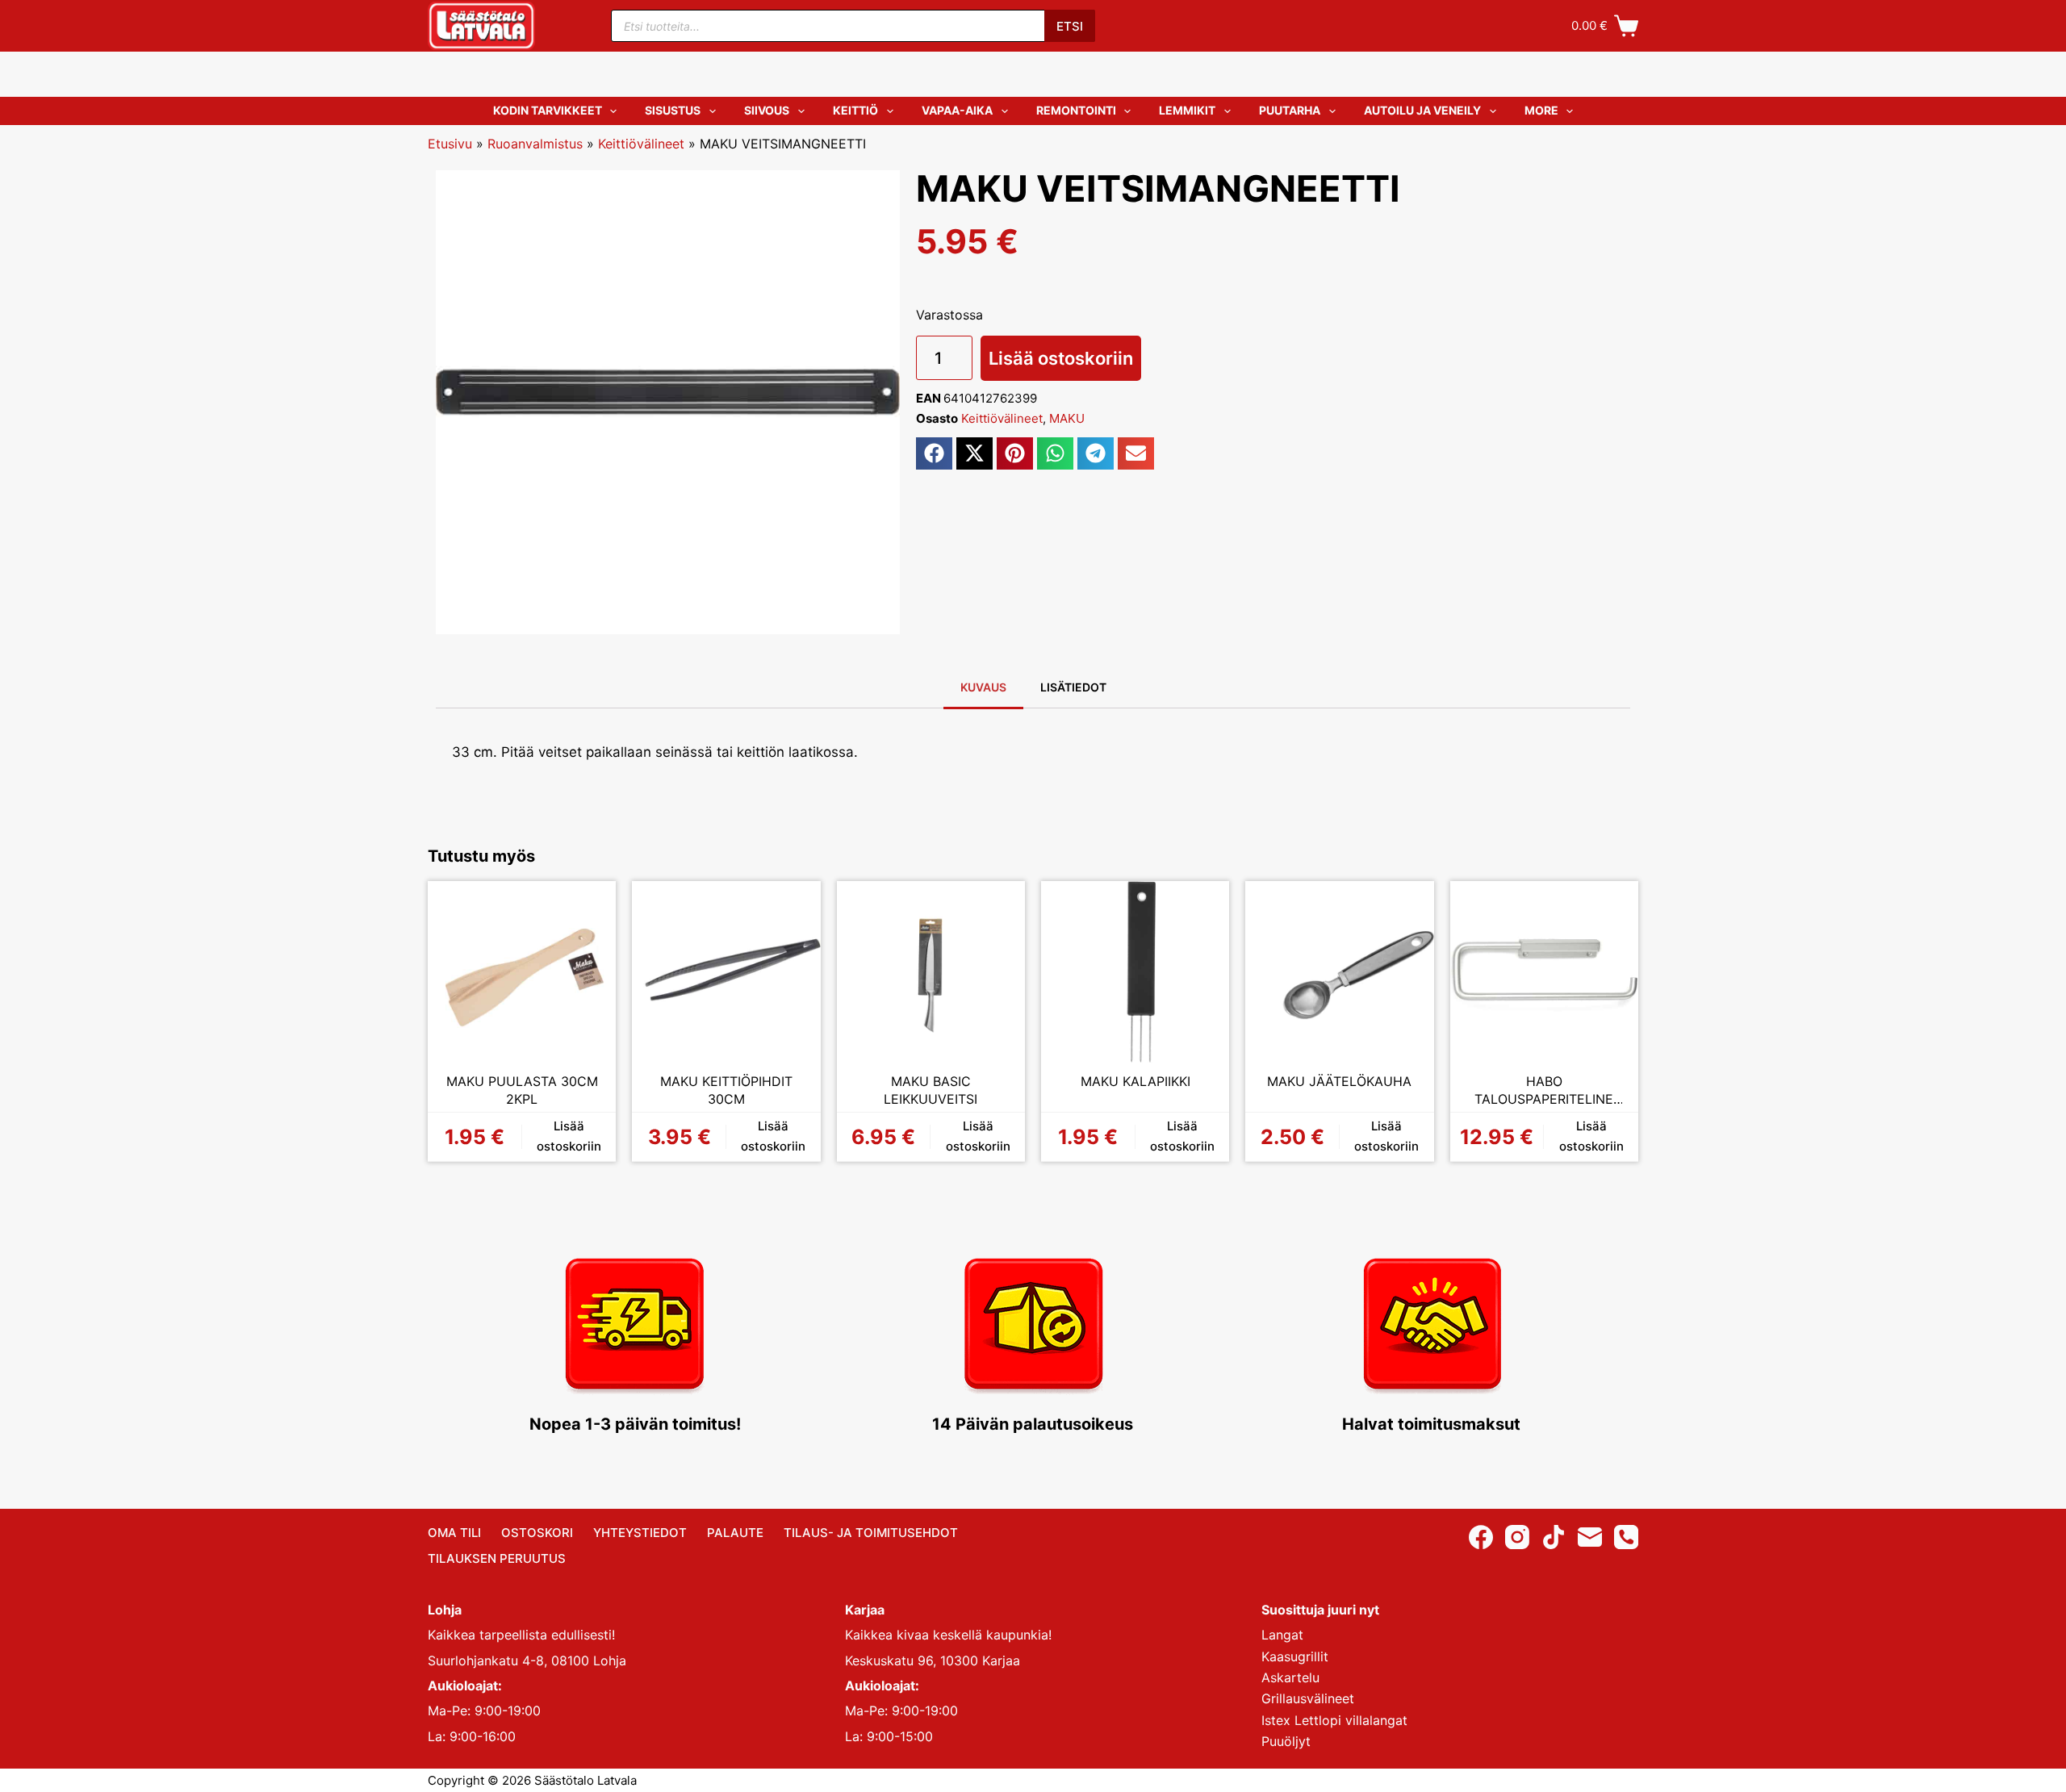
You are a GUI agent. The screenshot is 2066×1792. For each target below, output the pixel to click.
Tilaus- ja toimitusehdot (871, 1533)
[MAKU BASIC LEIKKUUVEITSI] (931, 975)
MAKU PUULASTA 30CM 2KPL (522, 1090)
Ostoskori (537, 1533)
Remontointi (1076, 110)
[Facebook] (1481, 1537)
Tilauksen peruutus (497, 1558)
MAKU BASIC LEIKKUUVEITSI (931, 1090)
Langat (1282, 1635)
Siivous (767, 110)
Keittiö (855, 110)
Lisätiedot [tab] (1073, 687)
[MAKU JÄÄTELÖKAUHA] (1339, 975)
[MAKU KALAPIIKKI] (1135, 975)
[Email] (1590, 1537)
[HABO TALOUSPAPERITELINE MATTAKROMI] (1544, 975)
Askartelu (1290, 1677)
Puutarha (1290, 110)
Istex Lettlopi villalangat (1334, 1720)
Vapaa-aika (957, 110)
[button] (934, 453)
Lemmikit (1187, 110)
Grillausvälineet (1308, 1698)
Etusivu (450, 144)
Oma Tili (454, 1533)
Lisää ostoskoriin (1061, 358)
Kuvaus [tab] (983, 687)
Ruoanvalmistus (535, 144)
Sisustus (673, 110)
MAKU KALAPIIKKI (1135, 1081)
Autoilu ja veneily (1422, 110)
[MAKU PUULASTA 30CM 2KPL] (522, 975)
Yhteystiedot (640, 1533)
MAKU (1067, 418)
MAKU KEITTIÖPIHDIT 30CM (726, 1090)
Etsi (1070, 26)
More (1541, 110)
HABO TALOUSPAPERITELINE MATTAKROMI (1544, 1090)
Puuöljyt (1286, 1741)
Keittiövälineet (641, 144)
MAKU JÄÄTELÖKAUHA (1339, 1081)
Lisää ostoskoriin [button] (569, 1136)
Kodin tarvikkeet (548, 110)
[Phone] (1626, 1537)
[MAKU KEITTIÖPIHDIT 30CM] (726, 975)
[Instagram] (1517, 1537)
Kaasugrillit (1295, 1656)
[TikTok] (1554, 1537)
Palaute (735, 1533)
